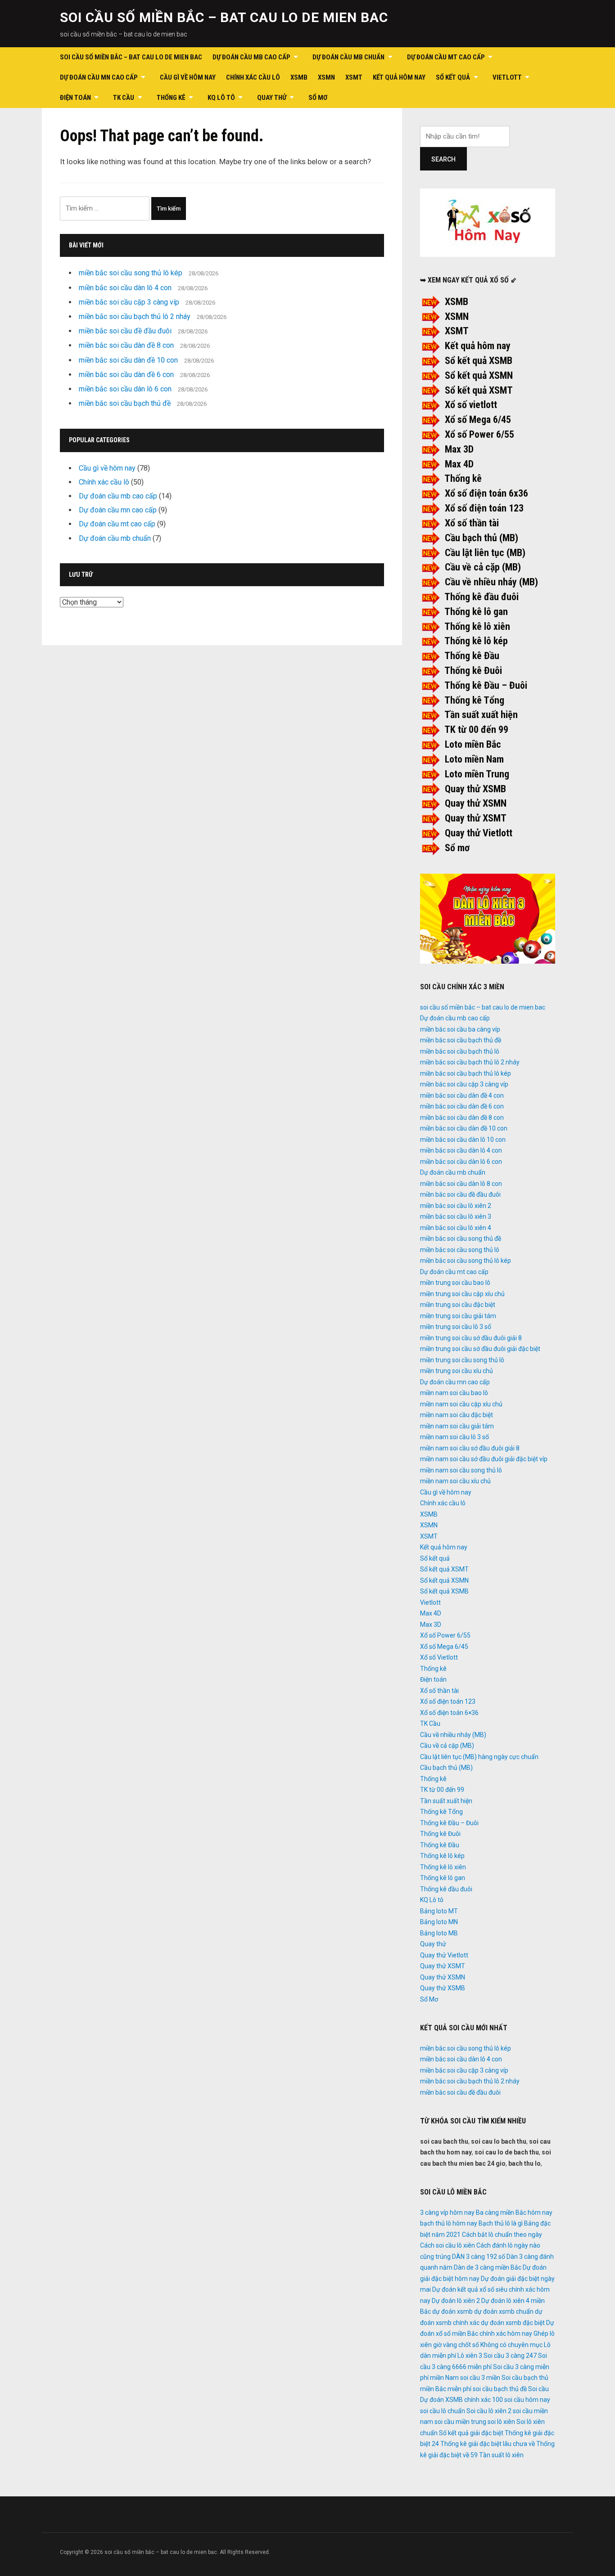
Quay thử (272, 98)
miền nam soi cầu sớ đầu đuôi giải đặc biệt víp (484, 1459)
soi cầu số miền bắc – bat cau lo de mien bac (224, 17)
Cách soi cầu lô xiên (448, 2245)
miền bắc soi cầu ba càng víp (460, 1029)
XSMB (299, 77)
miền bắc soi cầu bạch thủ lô (460, 1051)
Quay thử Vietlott (479, 833)
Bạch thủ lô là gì (501, 2223)
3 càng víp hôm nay (447, 2212)
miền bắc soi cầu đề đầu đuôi (125, 331)
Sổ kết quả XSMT (479, 390)
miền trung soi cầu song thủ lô (462, 1360)
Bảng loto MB (439, 1933)
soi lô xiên (501, 2422)
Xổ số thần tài (472, 523)
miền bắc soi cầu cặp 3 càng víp (129, 302)
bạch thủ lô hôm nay (449, 2223)
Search (443, 159)
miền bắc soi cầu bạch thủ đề (125, 403)
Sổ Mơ (318, 98)
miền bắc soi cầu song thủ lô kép (131, 273)
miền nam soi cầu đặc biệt (457, 1415)
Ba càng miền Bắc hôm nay (514, 2212)
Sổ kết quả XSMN (479, 375)
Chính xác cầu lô (253, 77)
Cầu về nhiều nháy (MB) (491, 582)
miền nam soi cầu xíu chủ (455, 1481)
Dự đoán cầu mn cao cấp (99, 77)
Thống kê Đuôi (473, 671)
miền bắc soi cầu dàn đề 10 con (128, 360)
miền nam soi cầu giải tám (457, 1426)
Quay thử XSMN (476, 803)
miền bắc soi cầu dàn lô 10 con (463, 1140)
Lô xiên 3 (470, 2356)
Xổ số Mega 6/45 (478, 420)
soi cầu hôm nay (527, 2400)
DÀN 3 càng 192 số (479, 2257)
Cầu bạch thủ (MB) (482, 538)
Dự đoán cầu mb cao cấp (251, 57)
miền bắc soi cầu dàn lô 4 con (125, 288)
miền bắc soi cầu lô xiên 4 (456, 1228)
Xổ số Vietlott (439, 1657)
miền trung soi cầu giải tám (458, 1316)
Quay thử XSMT (476, 818)
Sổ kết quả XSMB (479, 361)
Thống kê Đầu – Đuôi (486, 685)
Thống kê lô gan (476, 612)
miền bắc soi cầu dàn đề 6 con (126, 375)
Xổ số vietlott (471, 405)
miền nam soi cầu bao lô (454, 1393)
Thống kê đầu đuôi (482, 597)
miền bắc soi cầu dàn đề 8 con (126, 345)
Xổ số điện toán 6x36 (486, 493)
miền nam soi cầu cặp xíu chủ (461, 1404)
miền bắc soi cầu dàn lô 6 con (125, 389)
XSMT (354, 77)
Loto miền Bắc (473, 744)
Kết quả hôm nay (399, 77)
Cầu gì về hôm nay (188, 77)
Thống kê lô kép (476, 641)
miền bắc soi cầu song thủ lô (460, 1250)
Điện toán (75, 98)
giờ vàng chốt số (456, 2345)
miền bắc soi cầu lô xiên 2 (456, 1206)
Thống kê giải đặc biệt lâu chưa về (488, 2444)
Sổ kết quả (453, 77)
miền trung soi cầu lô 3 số (456, 1327)
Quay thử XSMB (475, 789)
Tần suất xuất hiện (481, 715)
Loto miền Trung (477, 774)
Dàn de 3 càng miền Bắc (488, 2267)
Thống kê (171, 98)
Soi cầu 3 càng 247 (510, 2356)
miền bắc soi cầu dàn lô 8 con (461, 1184)
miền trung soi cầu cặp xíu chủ (462, 1294)
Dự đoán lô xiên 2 (456, 2301)
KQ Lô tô (221, 98)
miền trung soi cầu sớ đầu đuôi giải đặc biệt (480, 1349)
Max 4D (459, 464)
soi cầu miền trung (460, 2422)
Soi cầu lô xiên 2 (489, 2411)
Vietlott (507, 77)
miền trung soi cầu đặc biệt (458, 1305)
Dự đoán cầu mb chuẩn (348, 57)
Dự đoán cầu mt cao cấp (446, 57)
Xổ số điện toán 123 (484, 508)
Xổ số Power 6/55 (479, 434)
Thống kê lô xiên (477, 626)
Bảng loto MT (439, 1911)
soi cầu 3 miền (480, 2378)
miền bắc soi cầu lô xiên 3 (456, 1216)
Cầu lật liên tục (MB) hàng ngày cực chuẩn (479, 1757)
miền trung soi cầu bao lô (455, 1283)
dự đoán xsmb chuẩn (504, 2311)
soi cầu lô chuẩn (443, 2411)
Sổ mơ (457, 848)
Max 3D (459, 449)
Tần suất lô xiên (501, 2455)
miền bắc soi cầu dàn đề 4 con (462, 1095)
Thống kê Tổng (474, 700)
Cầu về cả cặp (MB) (483, 567)
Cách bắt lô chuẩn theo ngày (502, 2235)
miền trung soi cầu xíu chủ (457, 1371)
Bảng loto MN (439, 1922)
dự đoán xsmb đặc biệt (513, 2323)
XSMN (326, 77)
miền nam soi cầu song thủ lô (461, 1470)
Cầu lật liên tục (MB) (485, 553)
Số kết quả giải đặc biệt (471, 2433)
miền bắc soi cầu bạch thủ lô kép (466, 1073)
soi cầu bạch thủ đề (500, 2389)
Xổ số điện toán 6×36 (449, 1713)
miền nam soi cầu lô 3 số (454, 1437)
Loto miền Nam (474, 759)
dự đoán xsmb (452, 2311)
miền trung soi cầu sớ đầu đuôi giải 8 (471, 1338)
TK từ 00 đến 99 (476, 729)
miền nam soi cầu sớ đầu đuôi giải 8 (470, 1448)
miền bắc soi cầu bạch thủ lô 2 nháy (135, 316)
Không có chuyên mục (511, 2345)
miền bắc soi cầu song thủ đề (461, 1239)
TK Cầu (124, 98)
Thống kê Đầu (472, 656)
